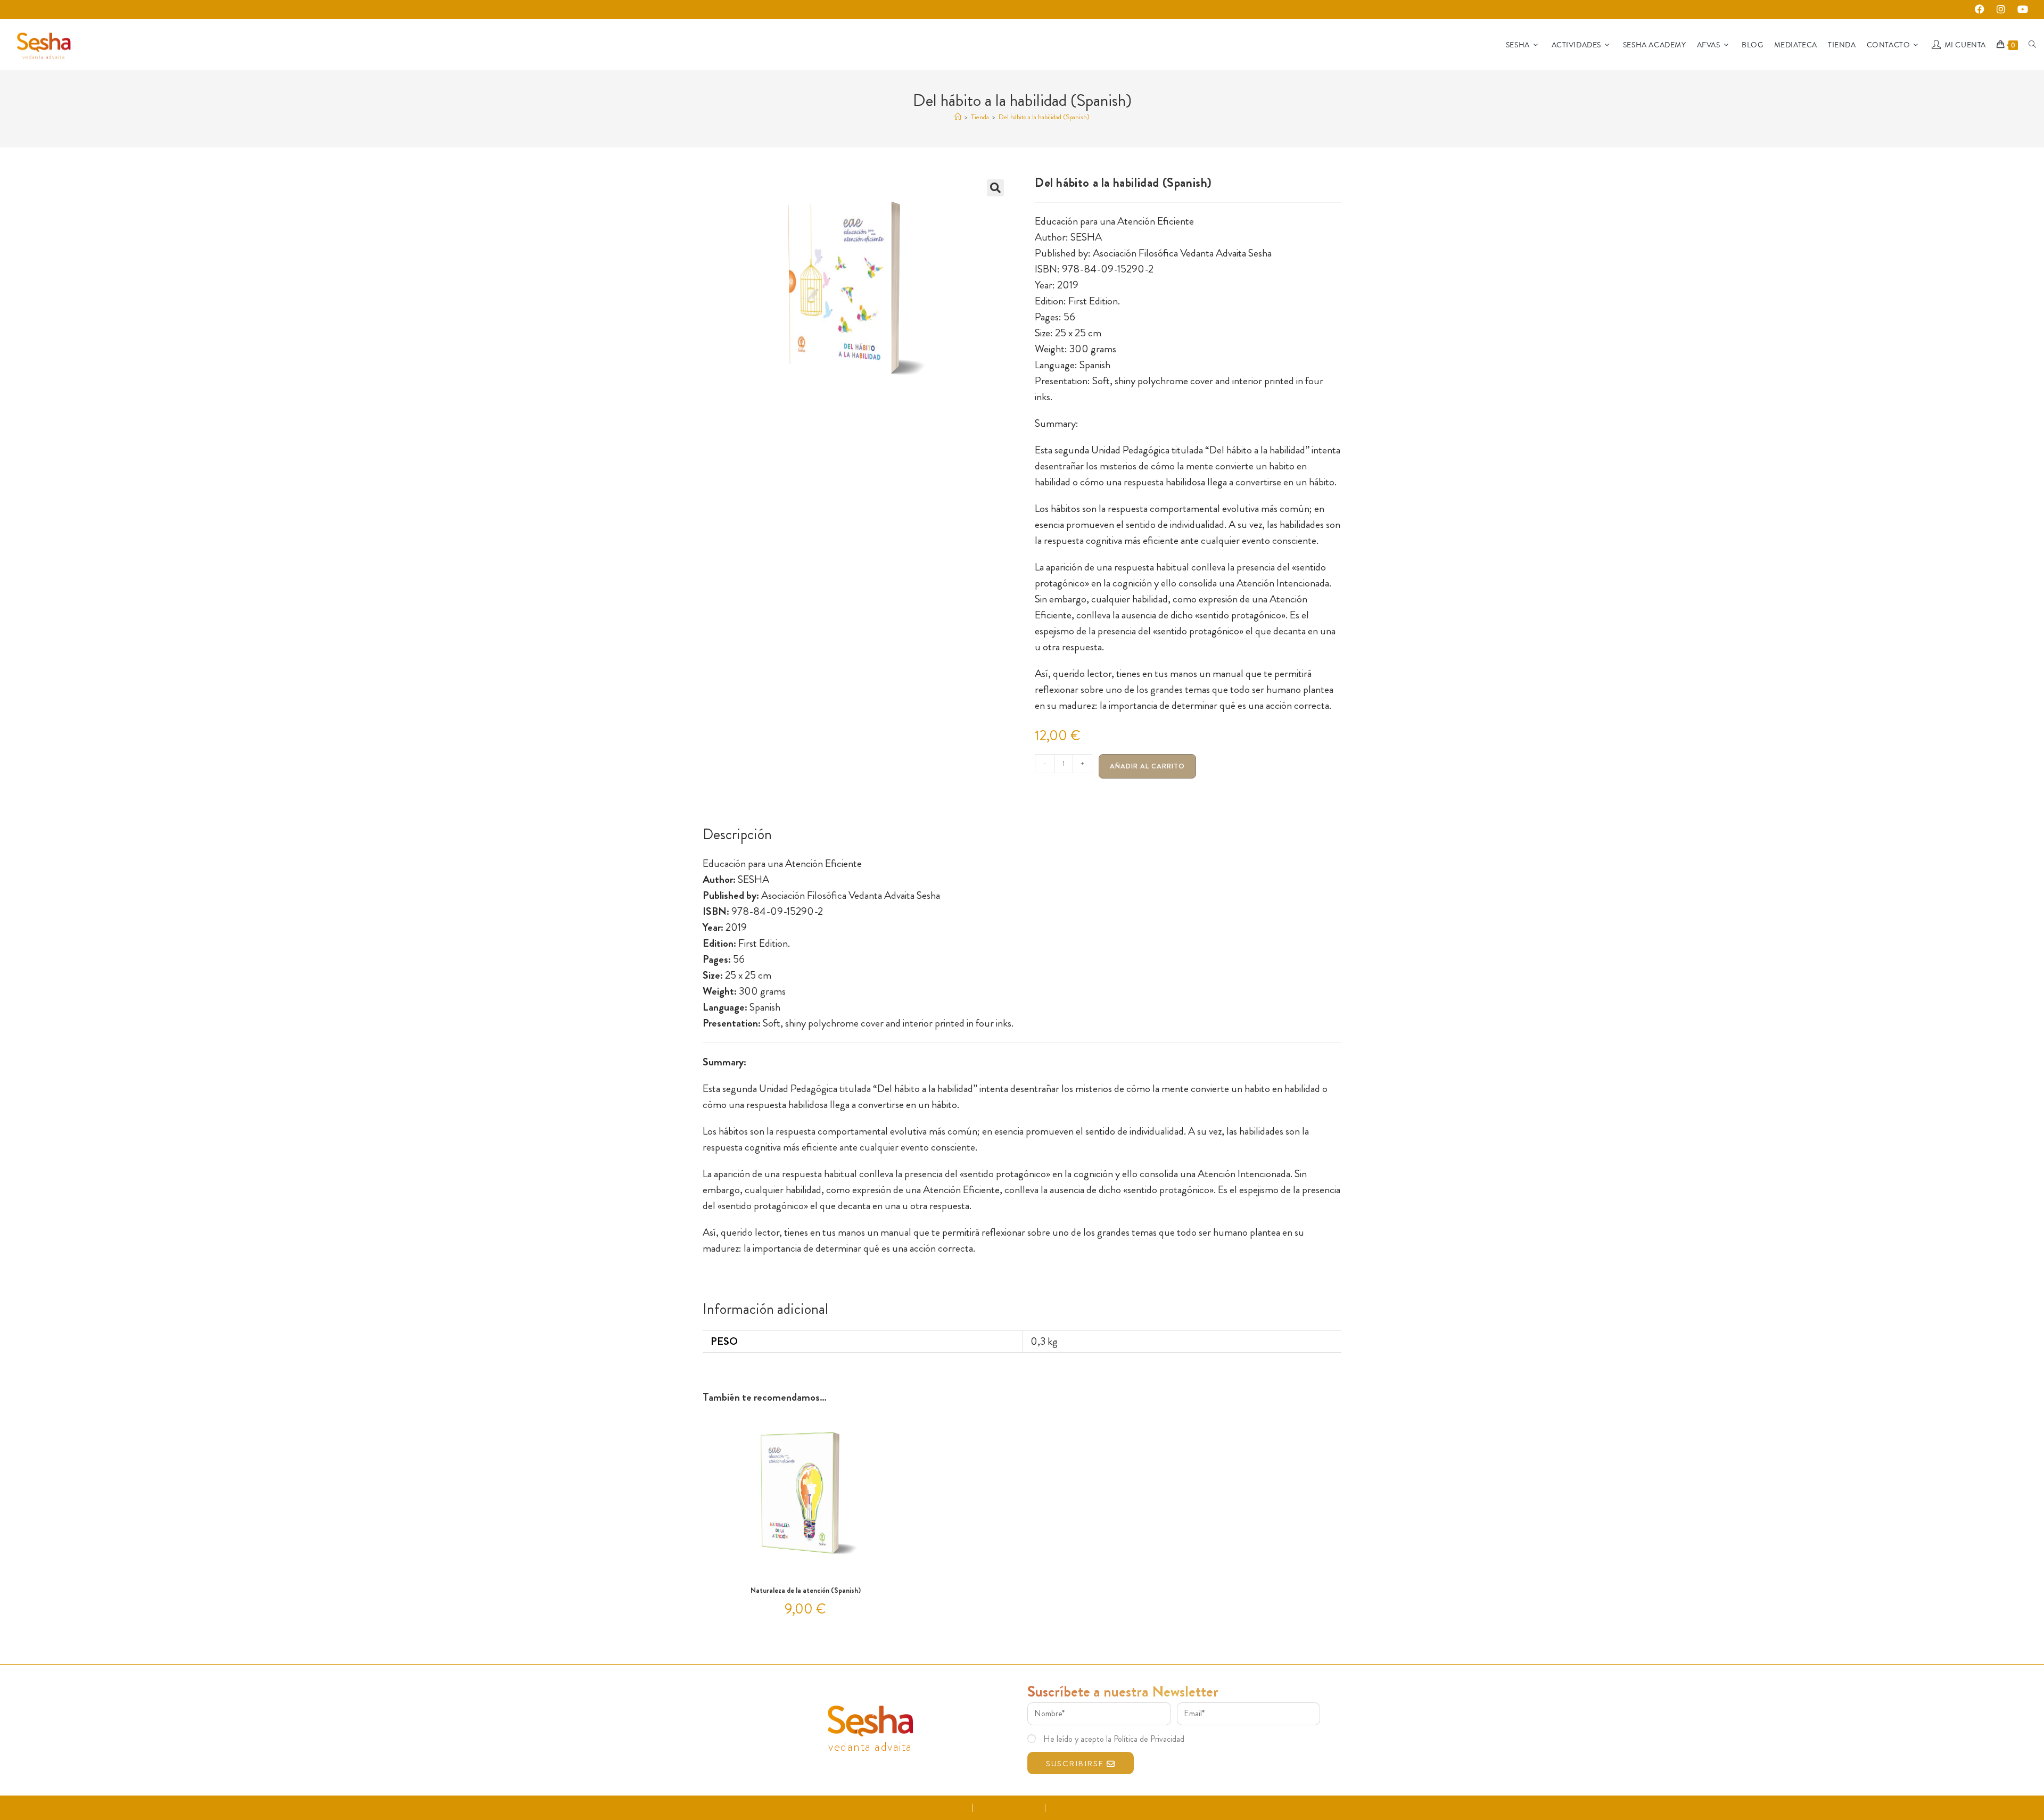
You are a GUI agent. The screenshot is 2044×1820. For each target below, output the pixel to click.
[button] (995, 188)
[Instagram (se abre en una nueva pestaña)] (2004, 10)
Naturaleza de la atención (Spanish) (806, 1590)
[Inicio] (958, 117)
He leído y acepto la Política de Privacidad (1114, 1739)
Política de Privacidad (1009, 1807)
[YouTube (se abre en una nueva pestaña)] (2021, 10)
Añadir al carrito (1147, 766)
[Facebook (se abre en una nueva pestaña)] (1983, 10)
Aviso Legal (953, 1807)
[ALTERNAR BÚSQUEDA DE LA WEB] (2032, 45)
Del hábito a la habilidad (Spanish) (1044, 117)
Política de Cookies (1078, 1807)
